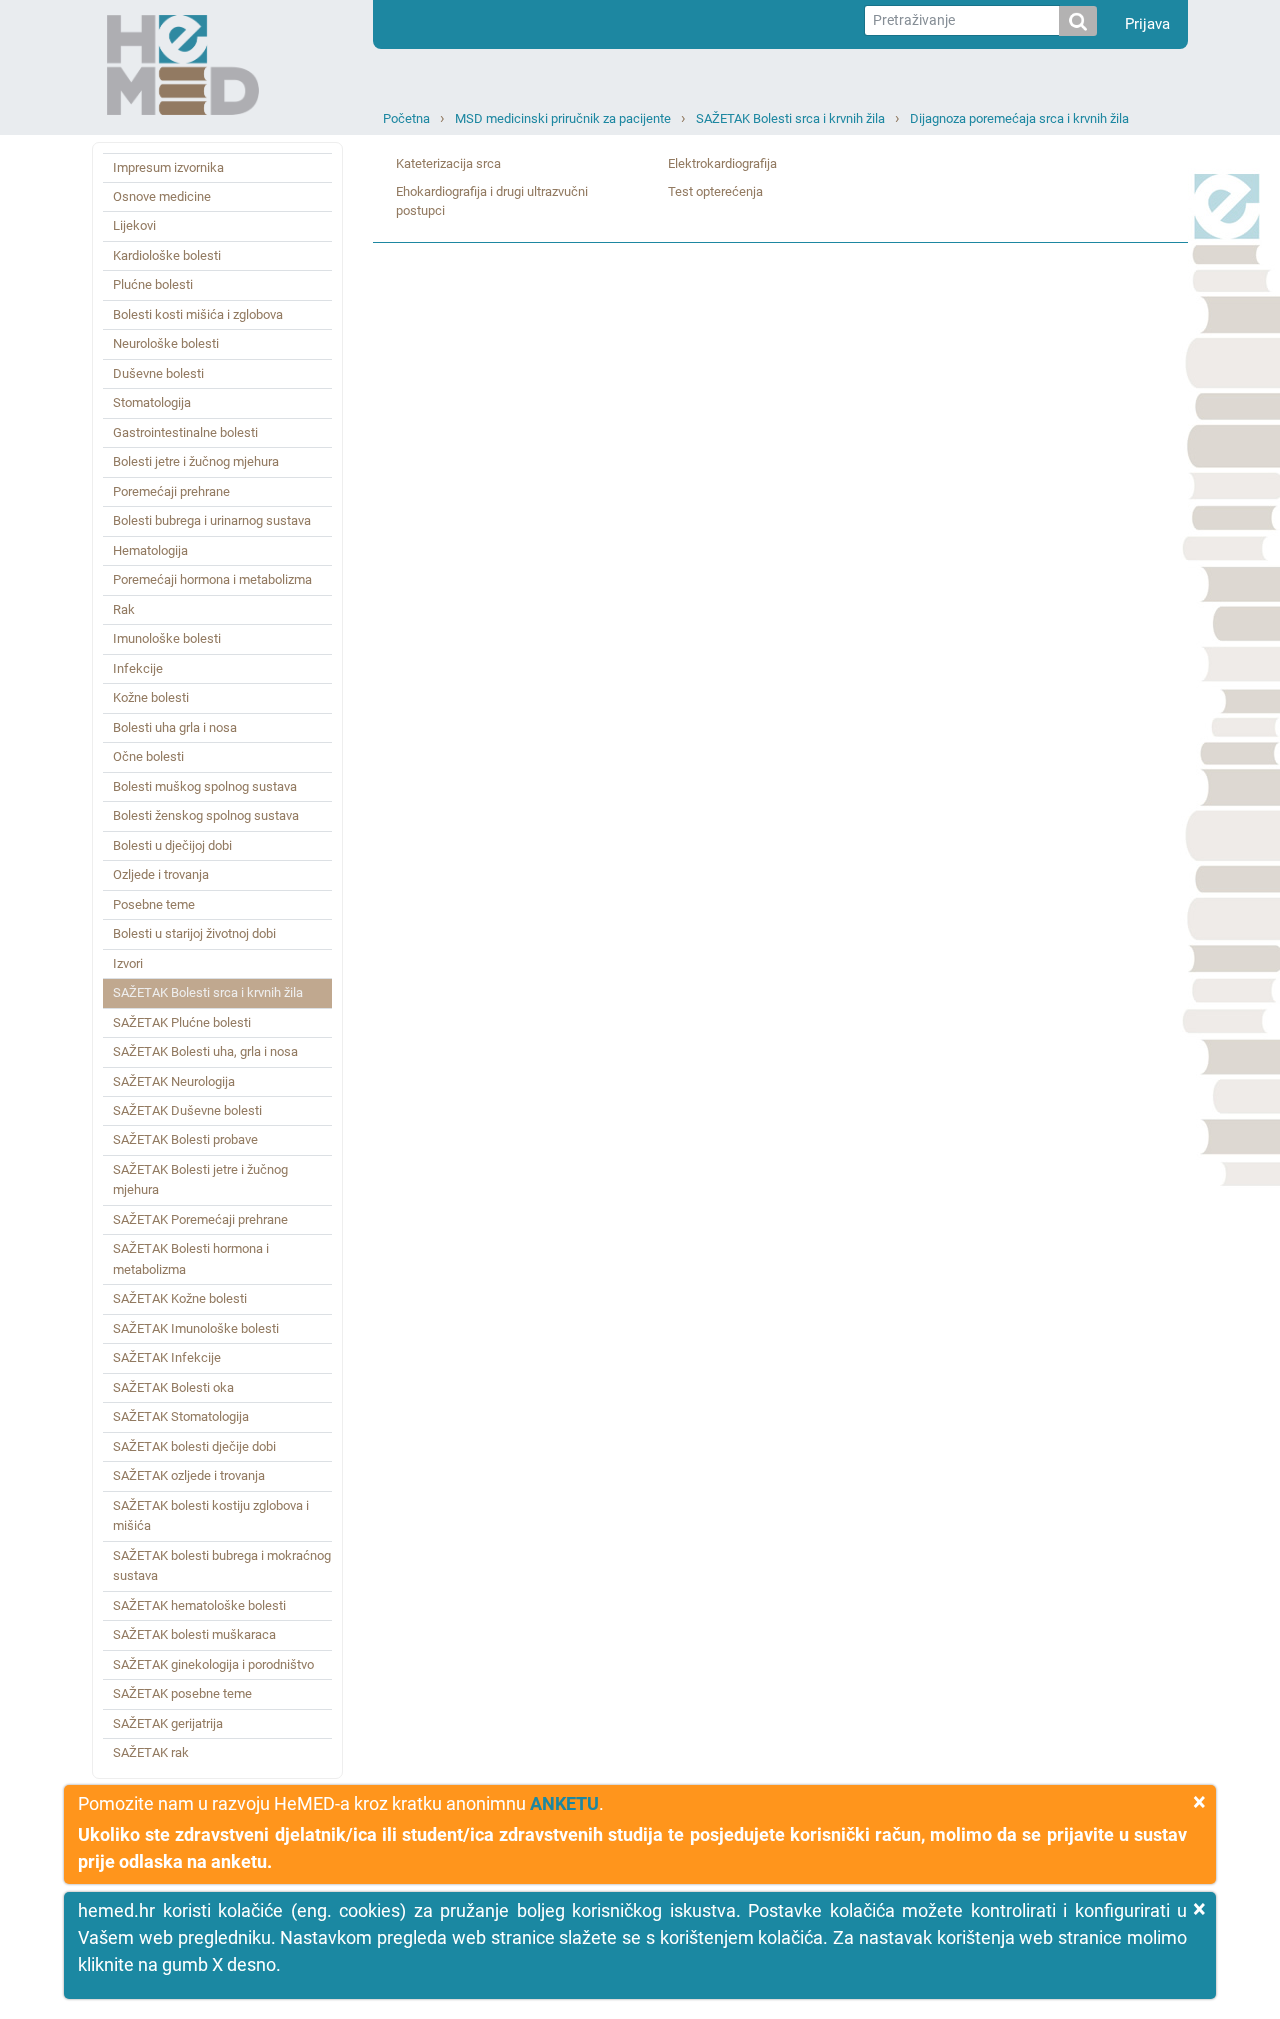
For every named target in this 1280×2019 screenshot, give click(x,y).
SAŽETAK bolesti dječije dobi (194, 1446)
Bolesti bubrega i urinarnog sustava (212, 520)
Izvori (128, 963)
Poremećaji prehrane (171, 491)
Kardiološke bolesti (167, 255)
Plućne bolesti (153, 284)
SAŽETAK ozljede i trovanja (189, 1475)
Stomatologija (152, 402)
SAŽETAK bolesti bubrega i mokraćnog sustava (222, 1565)
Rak (124, 609)
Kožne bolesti (151, 697)
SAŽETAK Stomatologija (181, 1416)
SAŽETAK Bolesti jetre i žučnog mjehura (200, 1179)
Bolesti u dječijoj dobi (172, 845)
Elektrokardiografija (722, 163)
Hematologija (150, 550)
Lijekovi (134, 225)
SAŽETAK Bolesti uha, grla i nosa (205, 1051)
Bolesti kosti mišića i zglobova (198, 314)
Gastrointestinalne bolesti (185, 432)
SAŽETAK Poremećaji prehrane (200, 1219)
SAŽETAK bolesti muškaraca (194, 1634)
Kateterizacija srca (448, 163)
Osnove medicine (162, 196)
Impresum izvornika (168, 167)
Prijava (1147, 24)
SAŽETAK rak (151, 1752)
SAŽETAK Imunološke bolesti (196, 1328)
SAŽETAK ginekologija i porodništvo (213, 1664)
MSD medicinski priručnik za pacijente (563, 118)
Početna (406, 118)
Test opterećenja (715, 191)
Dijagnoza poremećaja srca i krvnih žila (1019, 118)
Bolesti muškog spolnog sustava (205, 786)
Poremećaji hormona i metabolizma (212, 579)
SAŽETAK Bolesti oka (173, 1387)
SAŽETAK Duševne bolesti (187, 1110)
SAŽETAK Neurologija (174, 1081)
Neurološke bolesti (166, 343)
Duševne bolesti (158, 373)
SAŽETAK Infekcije (167, 1357)
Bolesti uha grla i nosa (175, 727)
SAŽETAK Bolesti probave (185, 1139)
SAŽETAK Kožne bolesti (180, 1298)
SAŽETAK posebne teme (182, 1693)
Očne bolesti (148, 756)
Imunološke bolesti (167, 638)
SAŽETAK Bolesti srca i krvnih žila (790, 118)
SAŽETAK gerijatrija (168, 1723)
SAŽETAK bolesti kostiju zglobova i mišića (211, 1515)
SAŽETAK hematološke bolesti (199, 1605)
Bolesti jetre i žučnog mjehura (196, 461)
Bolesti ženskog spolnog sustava (206, 815)
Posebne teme (154, 904)
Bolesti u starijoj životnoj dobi (194, 933)
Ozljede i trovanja (161, 874)
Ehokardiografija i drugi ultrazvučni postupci (492, 201)
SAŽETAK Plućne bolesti (182, 1022)
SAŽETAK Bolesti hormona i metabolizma (191, 1258)
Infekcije (138, 668)
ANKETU (564, 1803)
